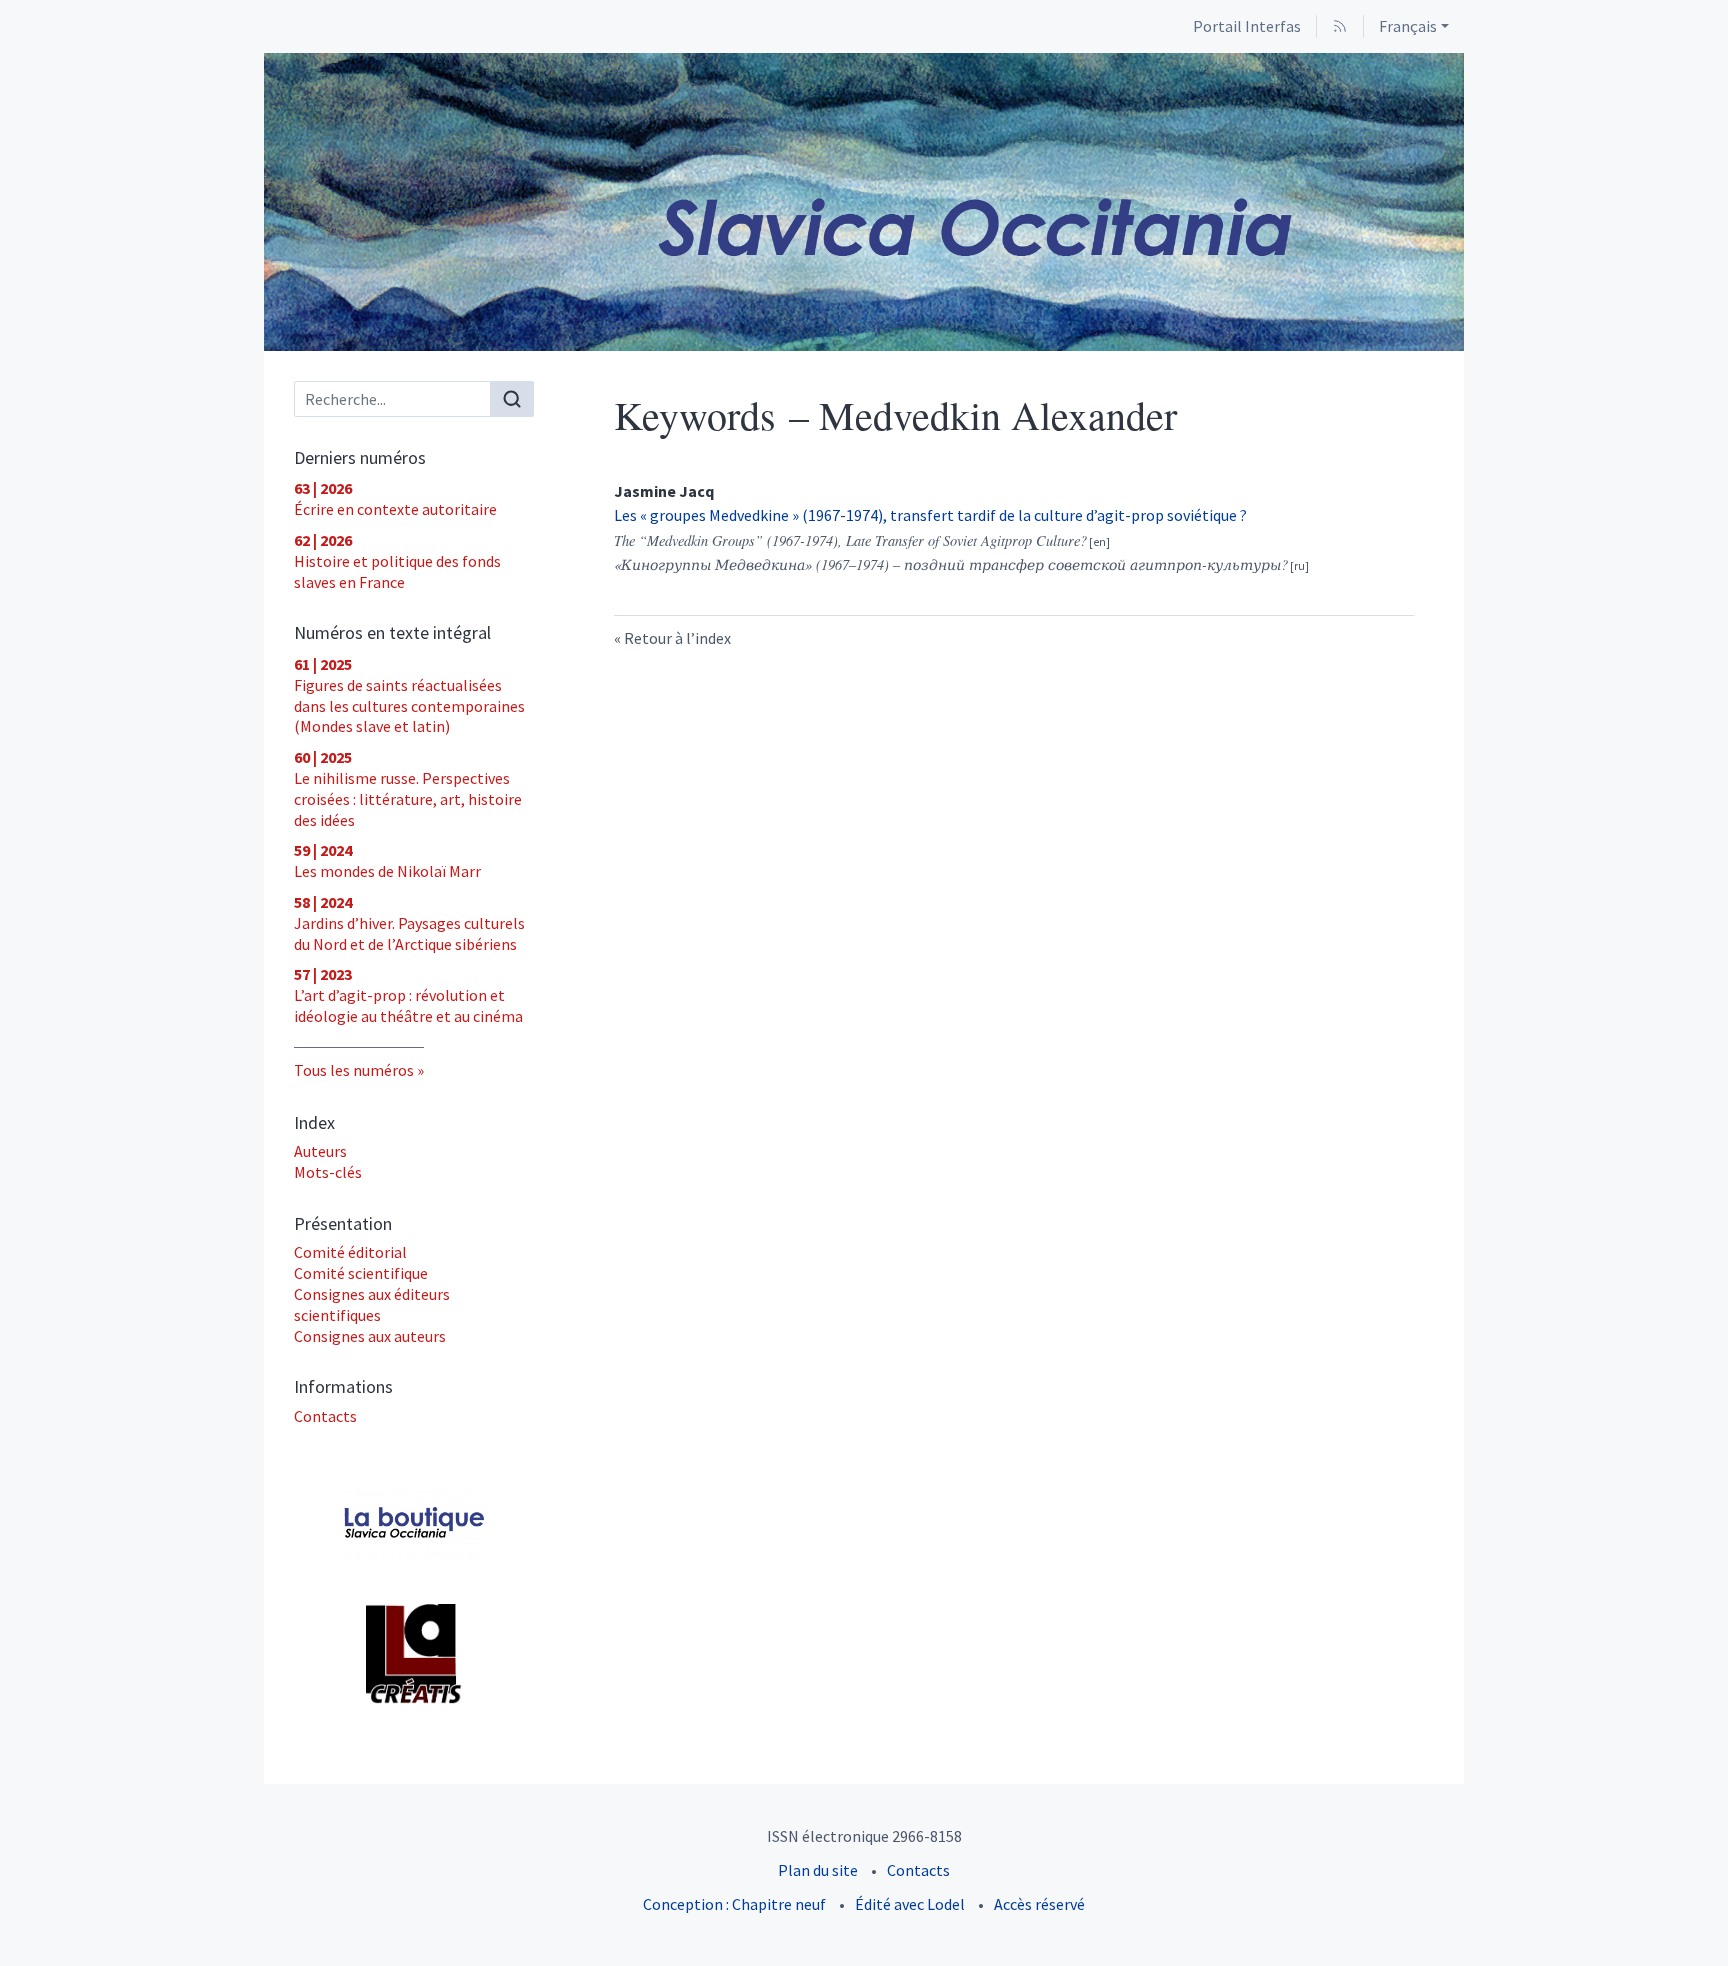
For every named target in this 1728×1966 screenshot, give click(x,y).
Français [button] (1408, 26)
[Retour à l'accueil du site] (864, 202)
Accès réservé (1039, 1904)
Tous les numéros (354, 1070)
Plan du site (818, 1870)
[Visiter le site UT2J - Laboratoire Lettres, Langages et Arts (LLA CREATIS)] (414, 1654)
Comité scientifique (361, 1273)
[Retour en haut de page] (1713, 14)
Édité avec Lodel (910, 1904)
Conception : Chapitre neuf (734, 1904)
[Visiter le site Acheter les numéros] (414, 1525)
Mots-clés (328, 1172)
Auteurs (320, 1151)
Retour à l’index (677, 638)
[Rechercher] (512, 399)
